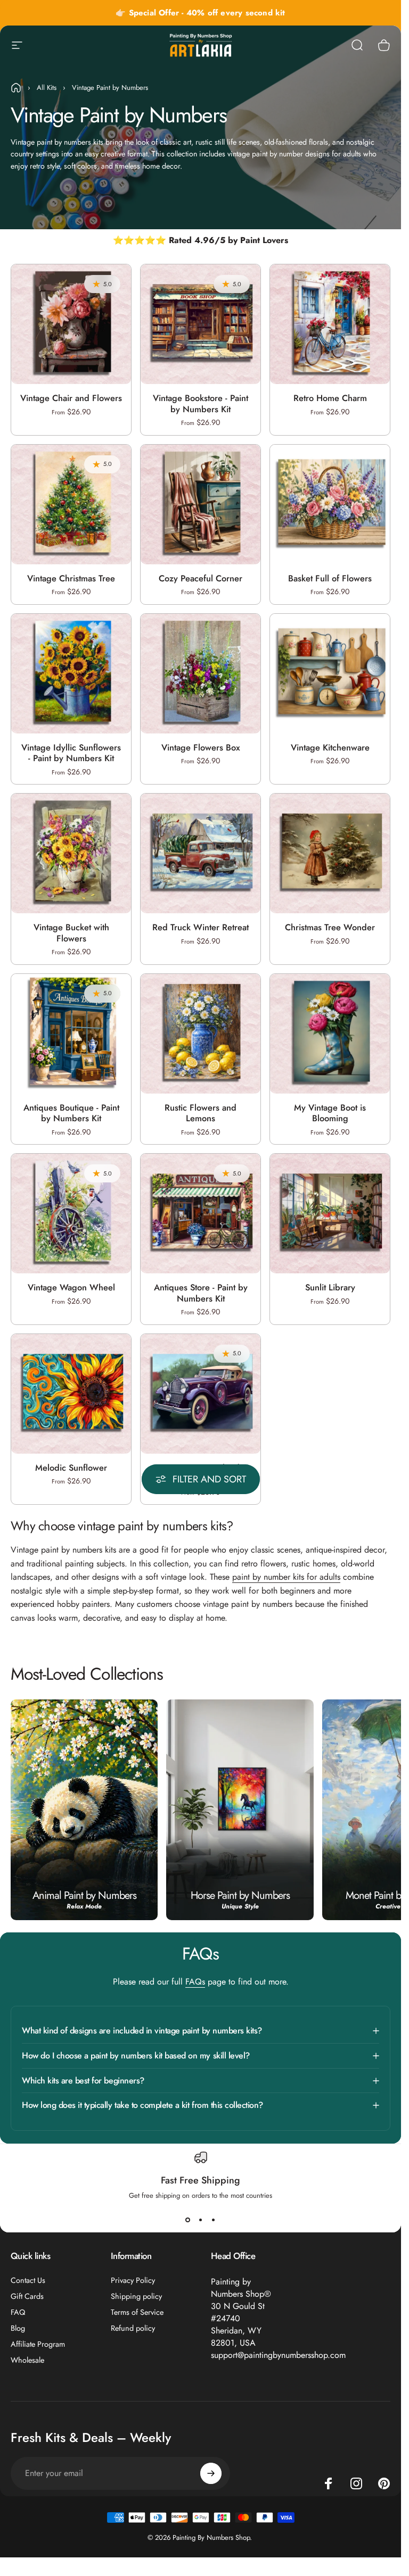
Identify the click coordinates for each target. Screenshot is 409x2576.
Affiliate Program (38, 2344)
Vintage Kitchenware (330, 747)
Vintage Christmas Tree (71, 578)
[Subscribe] (211, 2473)
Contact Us (28, 2280)
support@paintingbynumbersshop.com (278, 2355)
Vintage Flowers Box (201, 747)
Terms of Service (137, 2312)
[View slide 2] (201, 2220)
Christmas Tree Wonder (330, 927)
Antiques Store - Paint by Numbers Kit (201, 1293)
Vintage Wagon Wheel (71, 1287)
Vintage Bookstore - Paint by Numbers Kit (201, 403)
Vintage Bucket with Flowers (71, 933)
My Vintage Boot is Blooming (330, 1113)
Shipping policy (136, 2296)
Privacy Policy (133, 2280)
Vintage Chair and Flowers (71, 398)
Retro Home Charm (330, 398)
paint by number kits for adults (286, 1577)
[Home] (16, 88)
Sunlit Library (330, 1287)
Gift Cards (27, 2296)
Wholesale (27, 2360)
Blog (18, 2328)
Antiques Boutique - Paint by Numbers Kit (71, 1113)
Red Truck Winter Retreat (201, 927)
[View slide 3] (214, 2220)
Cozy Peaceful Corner (201, 578)
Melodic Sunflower (71, 1468)
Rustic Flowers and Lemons (201, 1113)
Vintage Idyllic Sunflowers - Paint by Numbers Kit (71, 753)
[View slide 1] (188, 2220)
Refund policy (133, 2328)
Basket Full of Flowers (330, 578)
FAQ (18, 2312)
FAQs (195, 1982)
